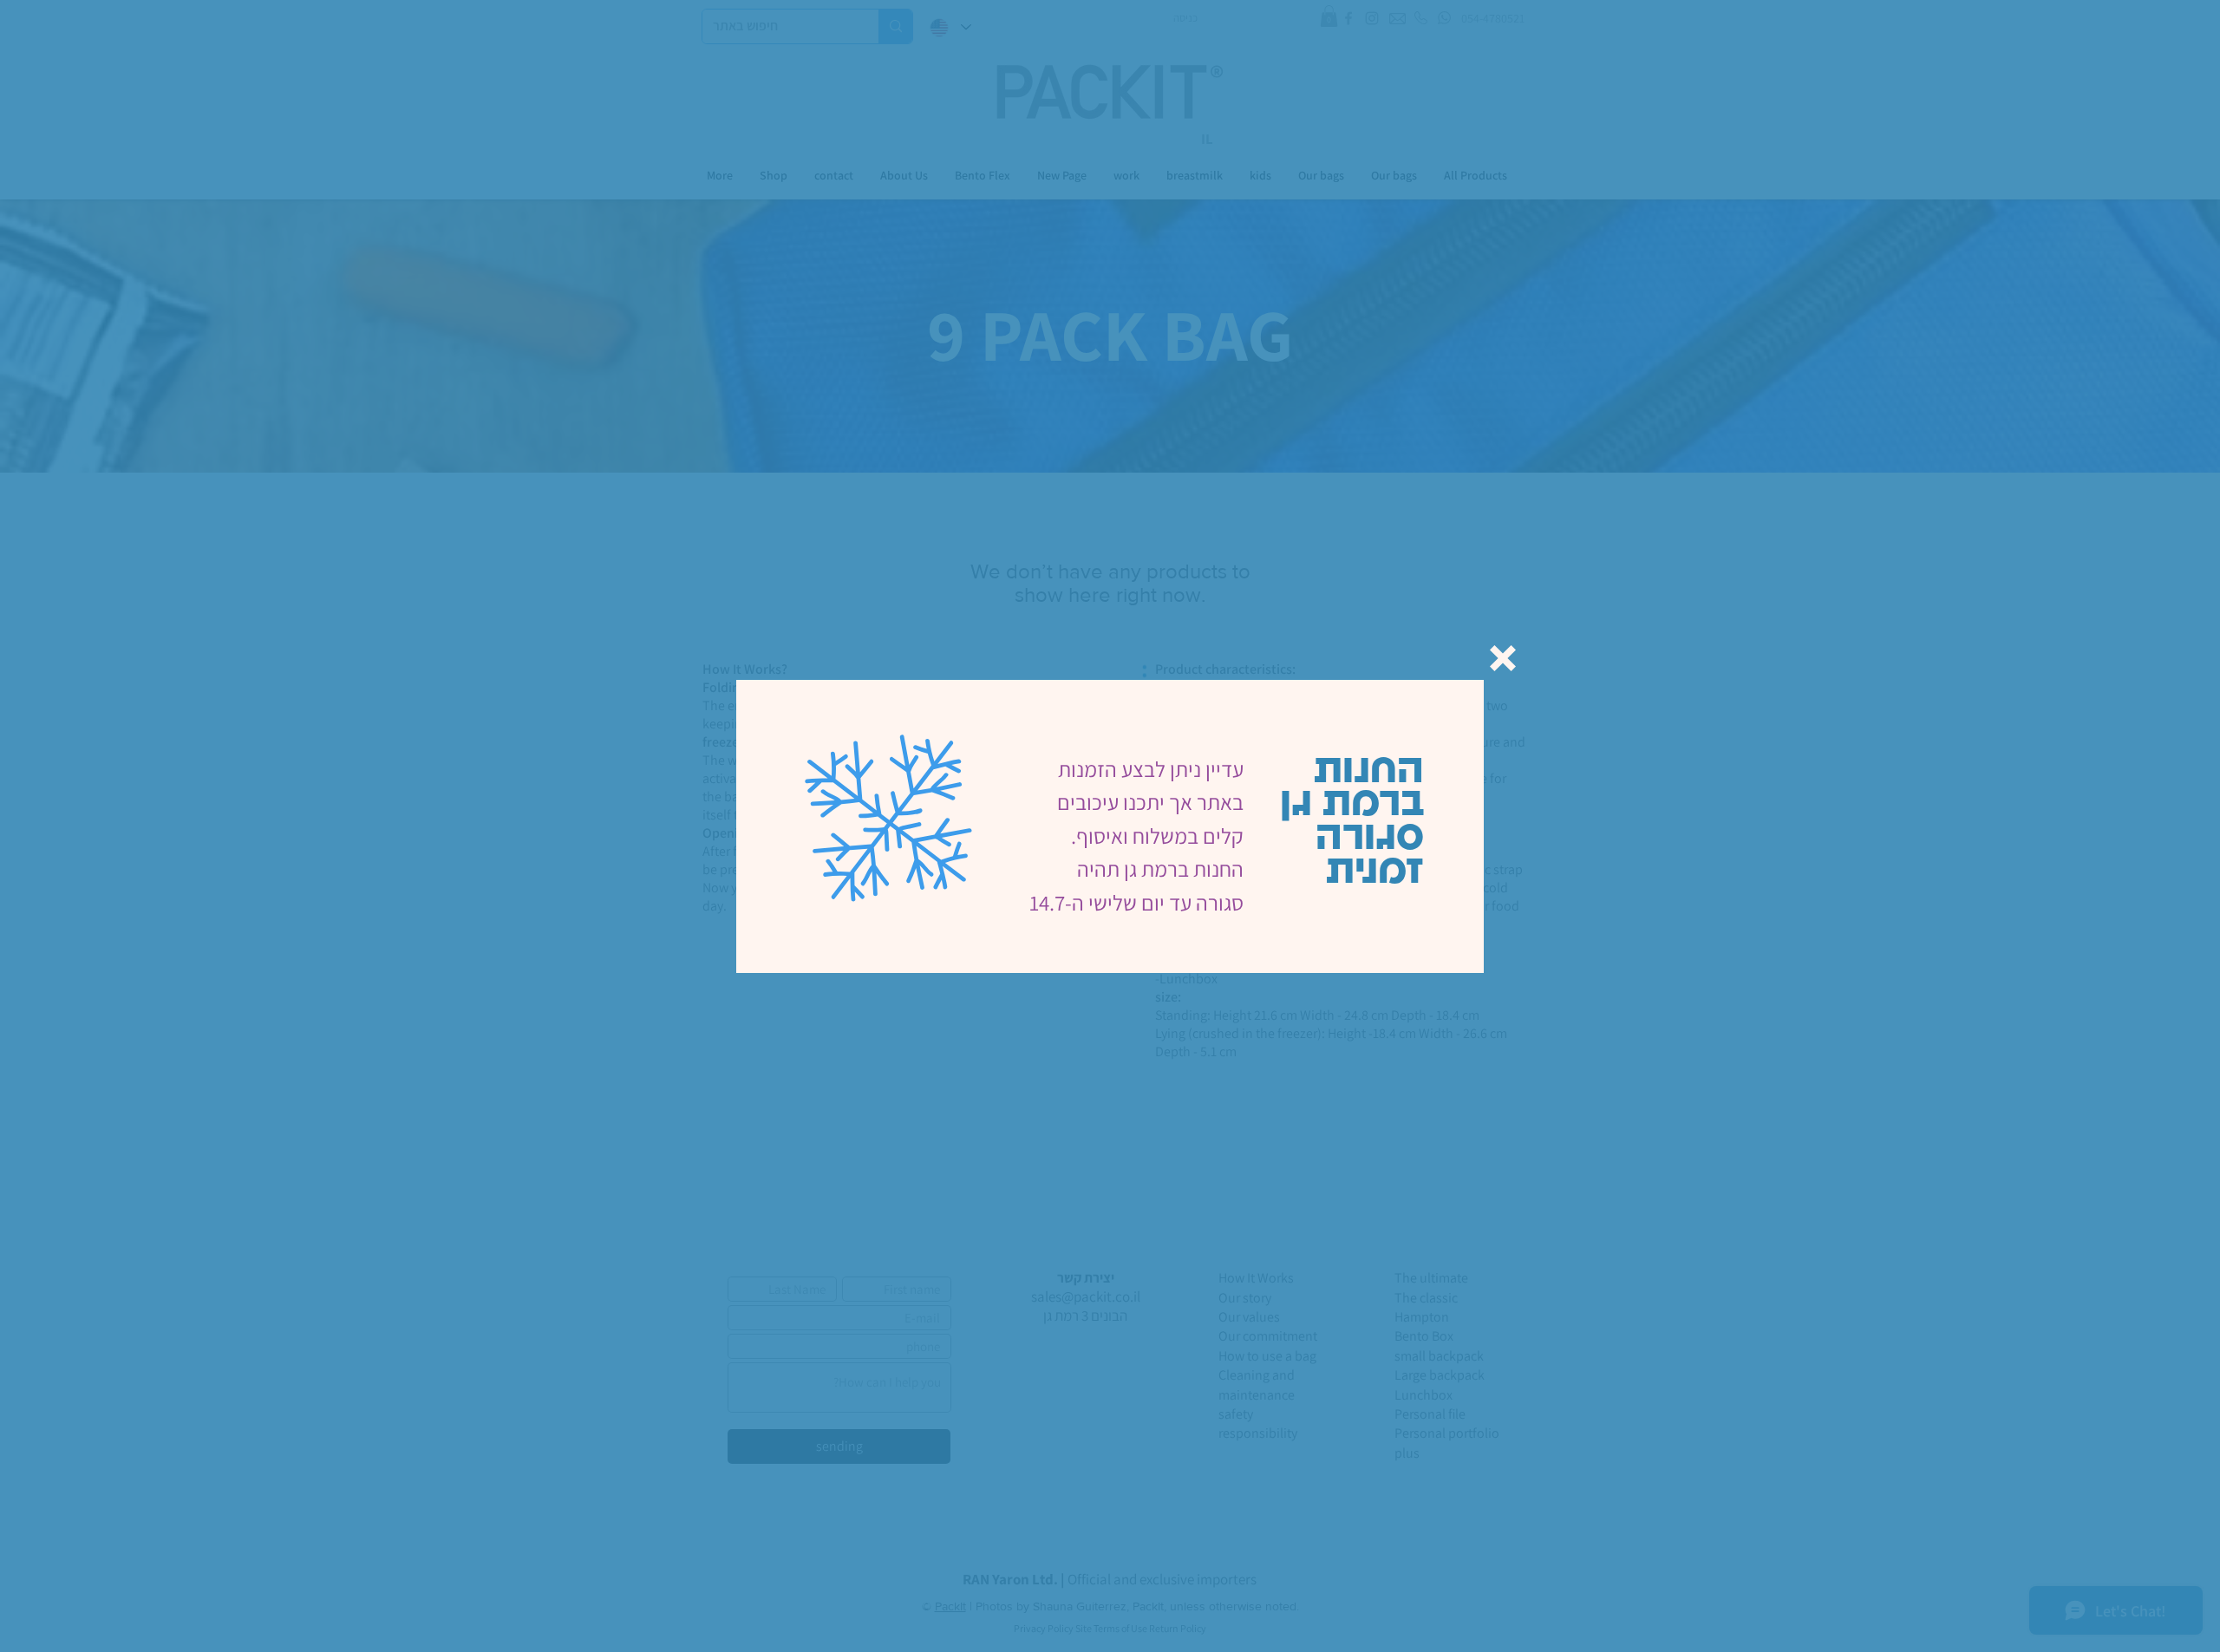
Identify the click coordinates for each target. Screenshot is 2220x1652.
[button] (1503, 658)
